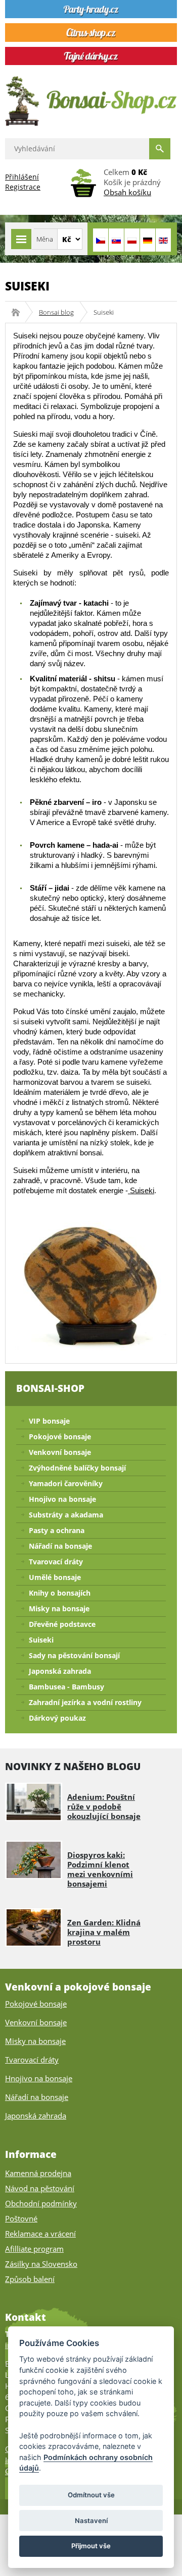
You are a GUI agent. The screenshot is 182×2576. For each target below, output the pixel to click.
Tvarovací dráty (56, 1562)
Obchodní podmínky (41, 2203)
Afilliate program (34, 2249)
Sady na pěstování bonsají (74, 1655)
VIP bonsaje (49, 1421)
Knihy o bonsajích (60, 1593)
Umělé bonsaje (55, 1577)
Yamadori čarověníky (66, 1483)
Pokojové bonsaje (60, 1437)
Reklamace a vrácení (40, 2234)
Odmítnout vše (91, 2495)
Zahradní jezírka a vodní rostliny (85, 1702)
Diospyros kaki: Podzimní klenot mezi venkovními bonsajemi (100, 1869)
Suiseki (141, 1190)
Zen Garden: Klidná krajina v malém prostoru (104, 1932)
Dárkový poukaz (57, 1718)
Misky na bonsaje (59, 1608)
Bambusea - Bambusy (66, 1687)
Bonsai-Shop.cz (19, 312)
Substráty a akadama (66, 1515)
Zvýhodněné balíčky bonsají (77, 1468)
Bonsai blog (56, 312)
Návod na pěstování (40, 2188)
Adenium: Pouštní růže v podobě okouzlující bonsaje (104, 1806)
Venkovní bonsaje (60, 1452)
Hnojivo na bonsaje (62, 1499)
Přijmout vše (91, 2546)
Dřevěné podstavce (62, 1624)
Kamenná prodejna (38, 2173)
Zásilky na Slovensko (41, 2264)
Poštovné (21, 2218)
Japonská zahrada (60, 1671)
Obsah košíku (127, 192)
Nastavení (91, 2521)
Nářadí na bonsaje (60, 1546)
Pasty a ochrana (57, 1530)
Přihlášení (22, 177)
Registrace (23, 187)
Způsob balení (30, 2279)
